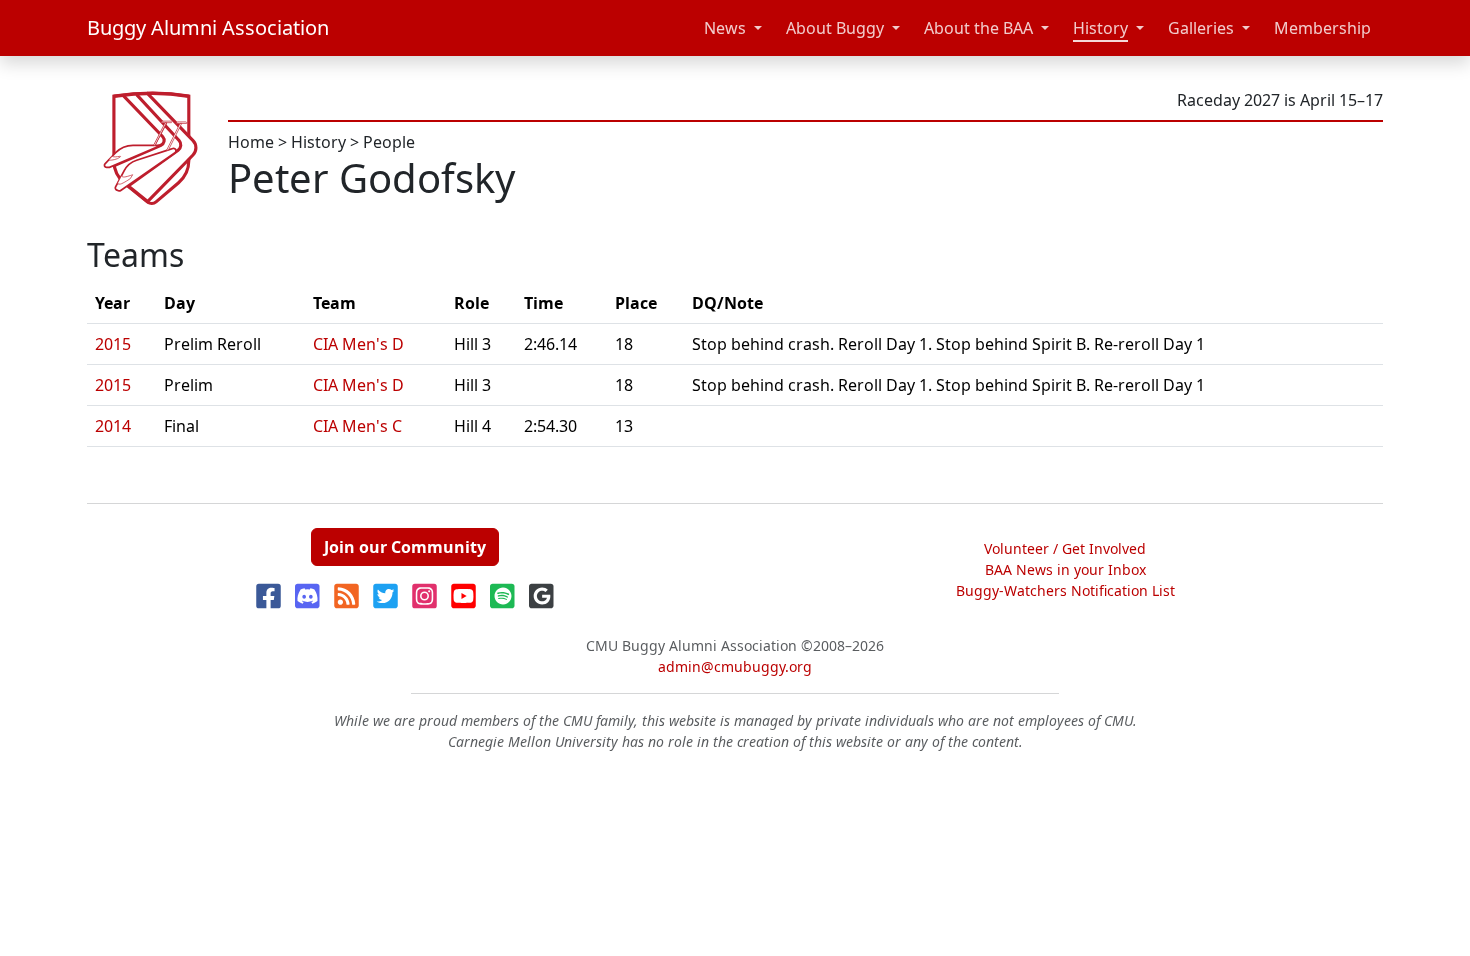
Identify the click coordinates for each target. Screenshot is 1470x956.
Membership (1322, 28)
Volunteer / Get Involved (1065, 548)
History (1100, 28)
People (389, 142)
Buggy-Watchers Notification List (1065, 590)
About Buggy (835, 28)
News (725, 28)
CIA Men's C (357, 426)
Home (251, 142)
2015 (113, 344)
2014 (113, 426)
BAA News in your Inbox (1065, 569)
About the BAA (978, 28)
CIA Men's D (358, 344)
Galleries (1201, 28)
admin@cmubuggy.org (735, 666)
